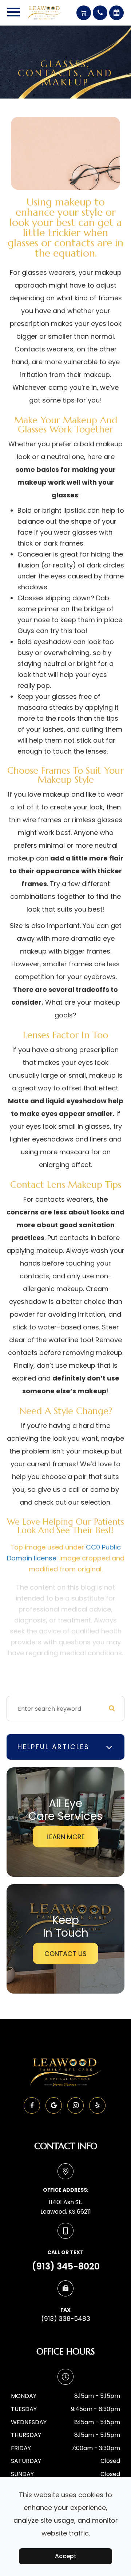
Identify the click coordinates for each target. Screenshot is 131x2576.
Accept (66, 2556)
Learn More (66, 1837)
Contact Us (65, 1954)
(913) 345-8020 (66, 2266)
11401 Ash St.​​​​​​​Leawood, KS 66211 (66, 2207)
